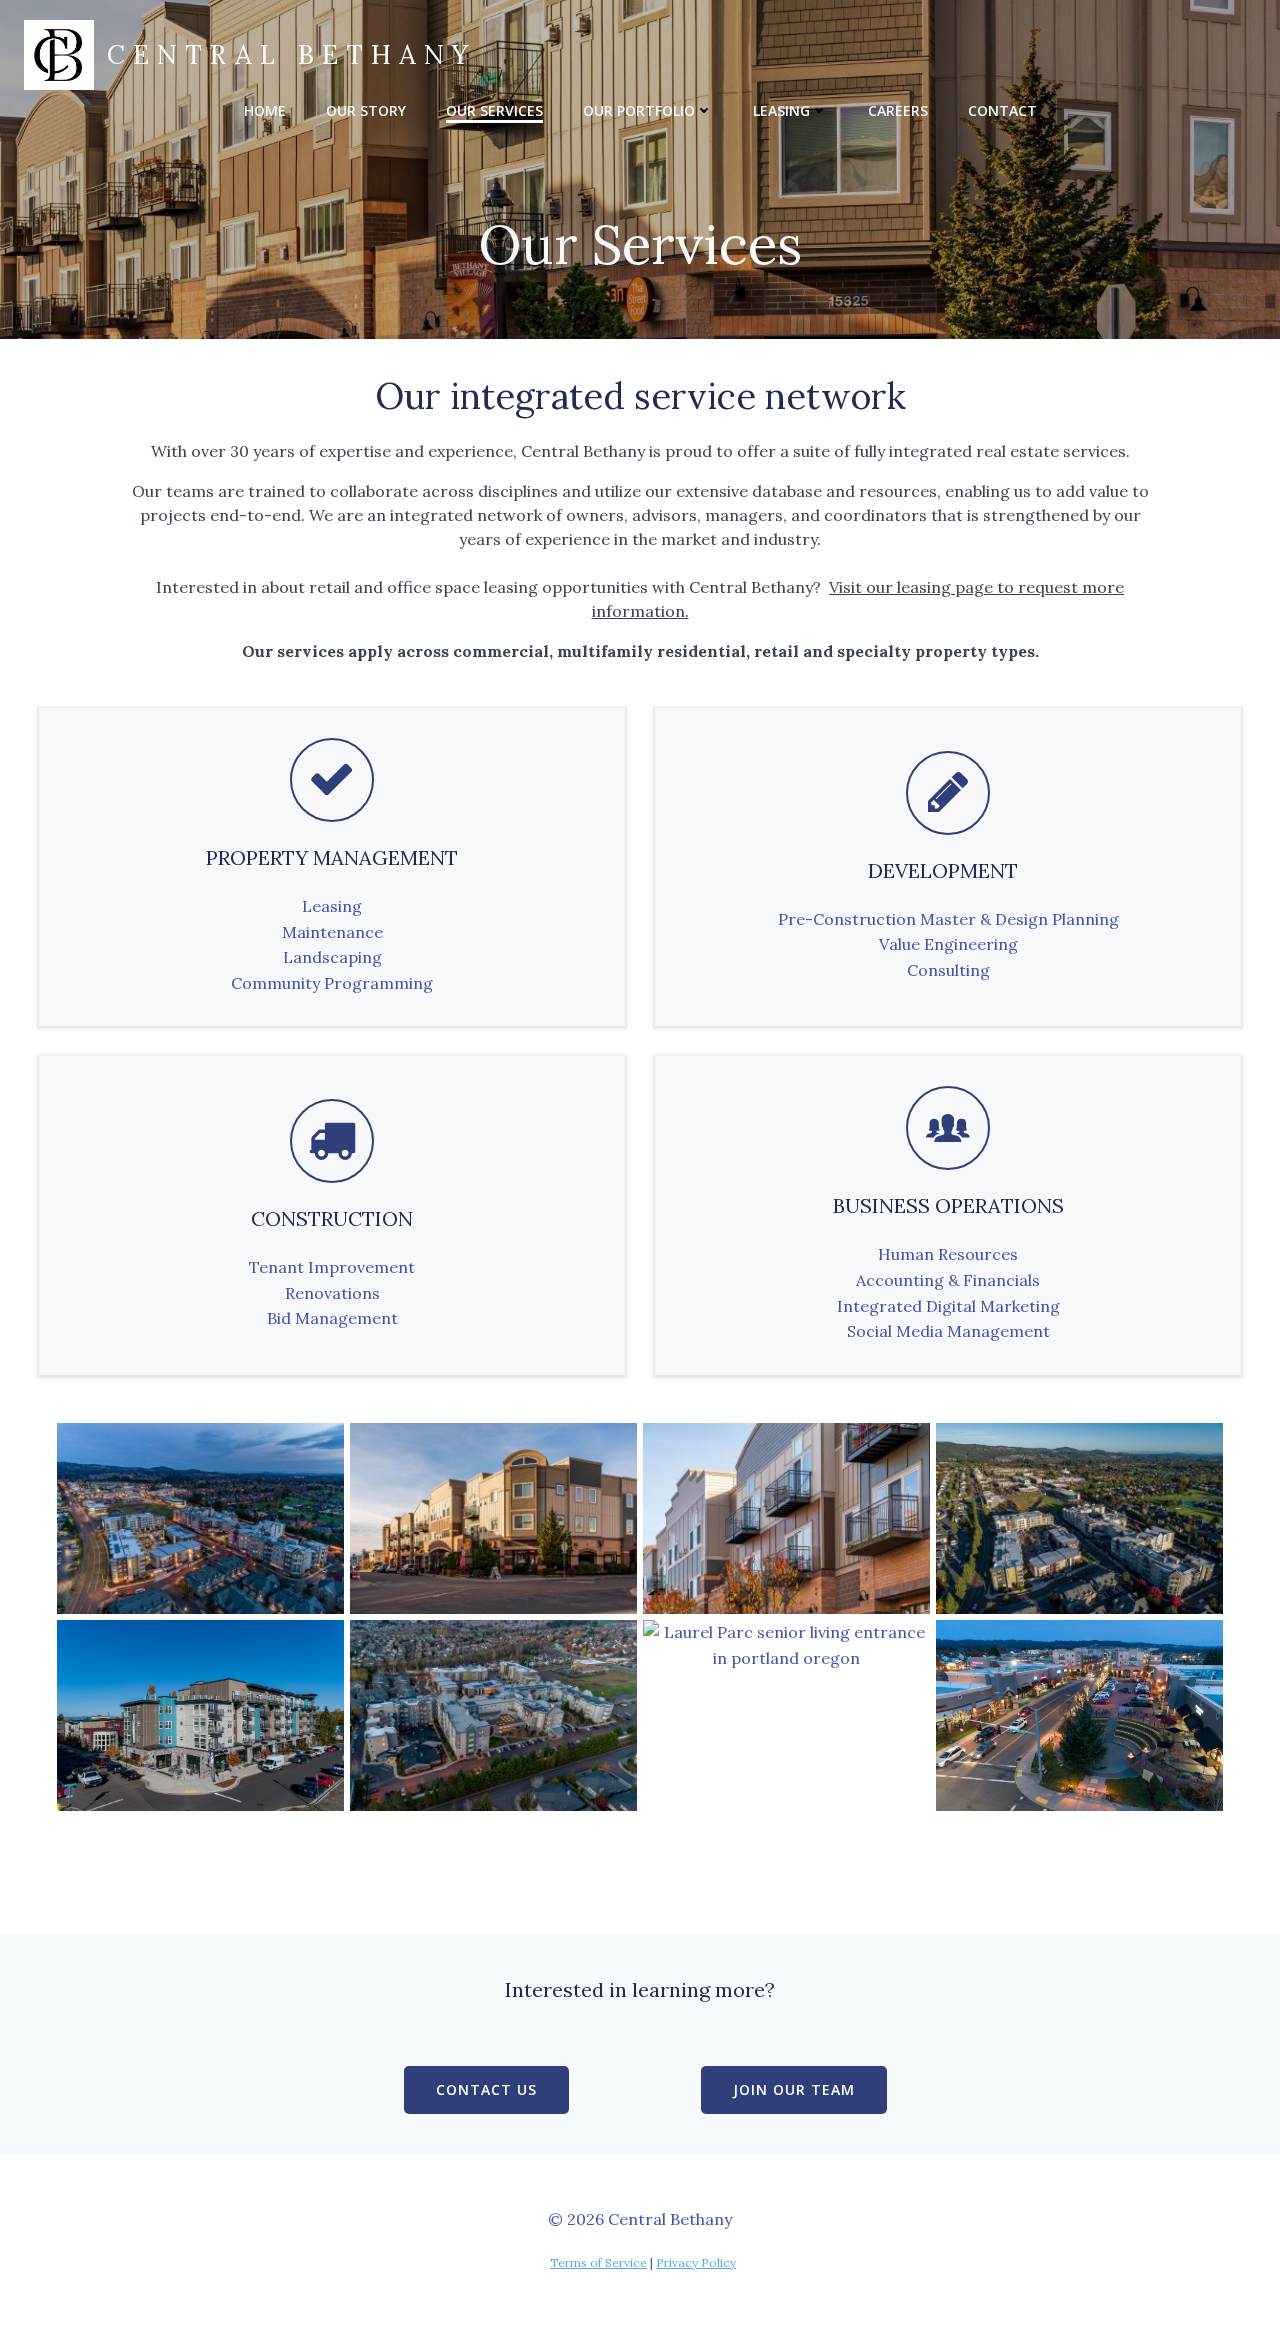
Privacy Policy (696, 2262)
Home (265, 110)
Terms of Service (598, 2262)
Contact (1002, 110)
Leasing (781, 110)
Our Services (494, 110)
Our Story (366, 110)
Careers (898, 110)
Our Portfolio (639, 110)
